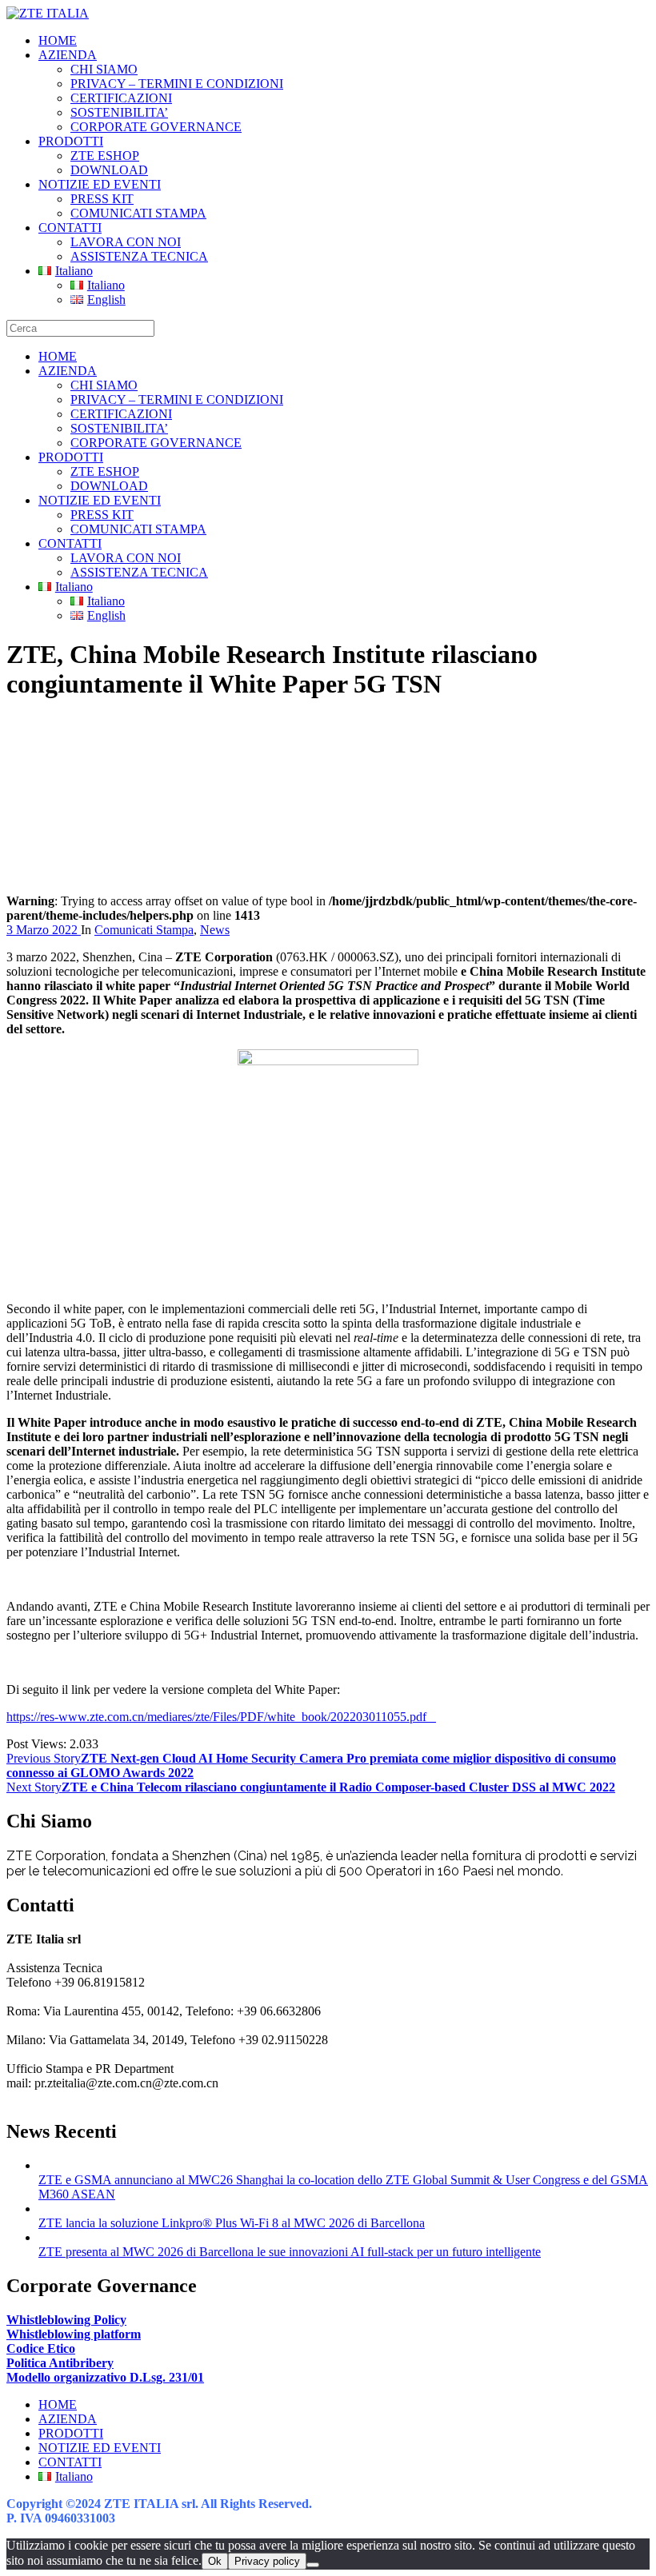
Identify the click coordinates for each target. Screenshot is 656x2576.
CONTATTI (70, 228)
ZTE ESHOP (105, 156)
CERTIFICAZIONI (121, 98)
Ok (215, 2561)
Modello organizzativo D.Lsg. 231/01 (105, 2377)
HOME (58, 40)
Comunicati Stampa (144, 930)
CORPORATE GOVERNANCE (156, 127)
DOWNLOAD (109, 170)
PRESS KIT (102, 199)
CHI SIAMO (104, 69)
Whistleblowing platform (74, 2334)
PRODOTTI (71, 141)
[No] (313, 2565)
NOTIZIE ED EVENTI (100, 184)
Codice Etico (41, 2348)
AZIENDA (68, 55)
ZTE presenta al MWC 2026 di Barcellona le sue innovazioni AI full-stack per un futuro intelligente (290, 2252)
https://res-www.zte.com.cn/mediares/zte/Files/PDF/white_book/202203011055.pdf (221, 1717)
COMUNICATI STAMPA (138, 213)
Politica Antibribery (60, 2363)
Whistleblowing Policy (66, 2320)
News (215, 930)
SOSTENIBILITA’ (119, 112)
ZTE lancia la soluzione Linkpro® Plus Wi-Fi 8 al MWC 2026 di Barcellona (232, 2223)
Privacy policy (267, 2561)
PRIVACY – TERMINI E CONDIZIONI (177, 84)
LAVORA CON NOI (126, 242)
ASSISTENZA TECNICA (139, 256)
